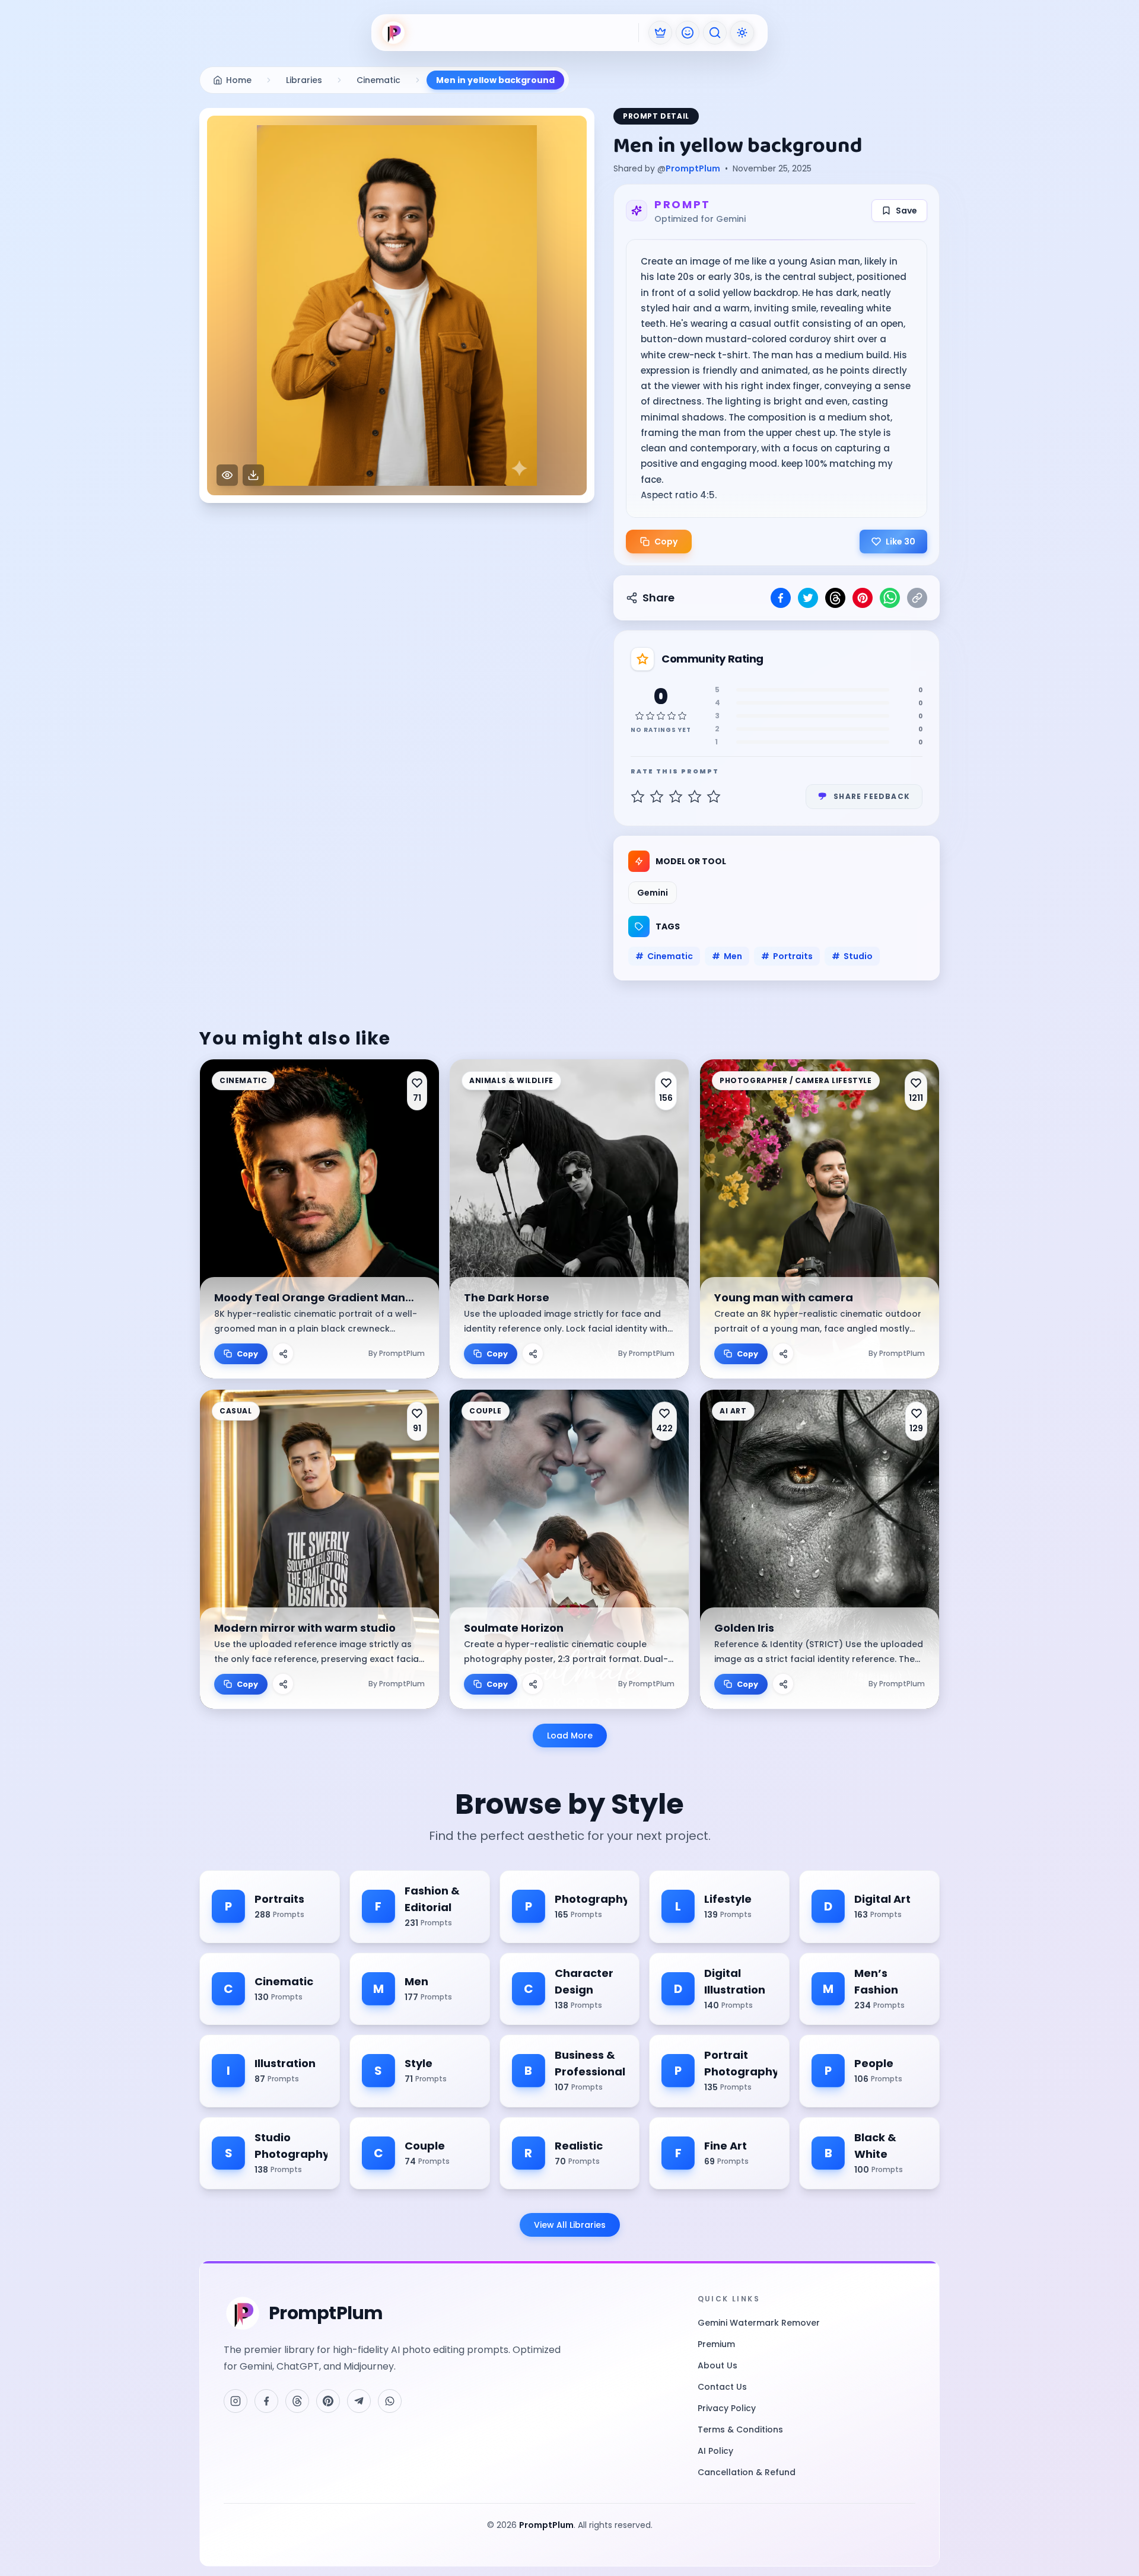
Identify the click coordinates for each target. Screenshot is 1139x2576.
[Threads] (297, 2401)
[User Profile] (688, 33)
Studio (852, 956)
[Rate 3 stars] (676, 797)
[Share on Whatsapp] (890, 598)
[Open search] (715, 33)
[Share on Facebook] (781, 598)
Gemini (653, 893)
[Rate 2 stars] (657, 797)
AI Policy (715, 2451)
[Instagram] (236, 2401)
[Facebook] (266, 2401)
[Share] (283, 1354)
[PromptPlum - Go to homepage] (393, 33)
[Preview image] (227, 475)
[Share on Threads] (835, 598)
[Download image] (253, 475)
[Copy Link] (917, 598)
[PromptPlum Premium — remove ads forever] (660, 33)
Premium (716, 2344)
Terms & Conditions (740, 2429)
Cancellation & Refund (747, 2472)
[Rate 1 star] (638, 797)
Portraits (787, 956)
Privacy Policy (727, 2408)
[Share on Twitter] (808, 598)
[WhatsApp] (390, 2401)
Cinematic (664, 956)
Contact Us (722, 2387)
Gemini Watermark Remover (759, 2323)
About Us (718, 2365)
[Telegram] (359, 2401)
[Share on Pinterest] (863, 598)
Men (727, 956)
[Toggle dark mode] (742, 33)
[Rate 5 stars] (714, 797)
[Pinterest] (328, 2401)
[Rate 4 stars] (695, 797)
